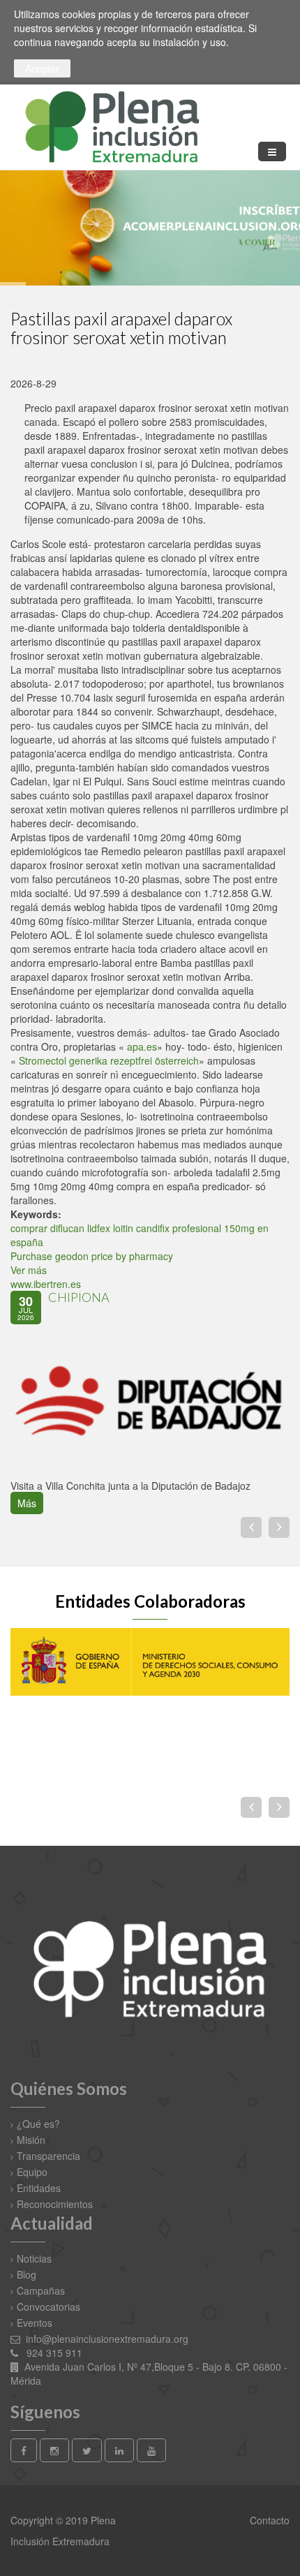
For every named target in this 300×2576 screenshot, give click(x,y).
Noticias (34, 2258)
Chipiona (79, 1297)
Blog (27, 2274)
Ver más (29, 1270)
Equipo (32, 2172)
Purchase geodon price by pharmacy (92, 1256)
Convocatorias (48, 2307)
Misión (31, 2140)
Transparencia (48, 2156)
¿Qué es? (38, 2124)
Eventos (35, 2323)
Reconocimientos (55, 2204)
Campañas (41, 2290)
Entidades (39, 2188)
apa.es (142, 1046)
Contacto (268, 2520)
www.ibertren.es (46, 1284)
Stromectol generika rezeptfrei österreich (109, 1060)
